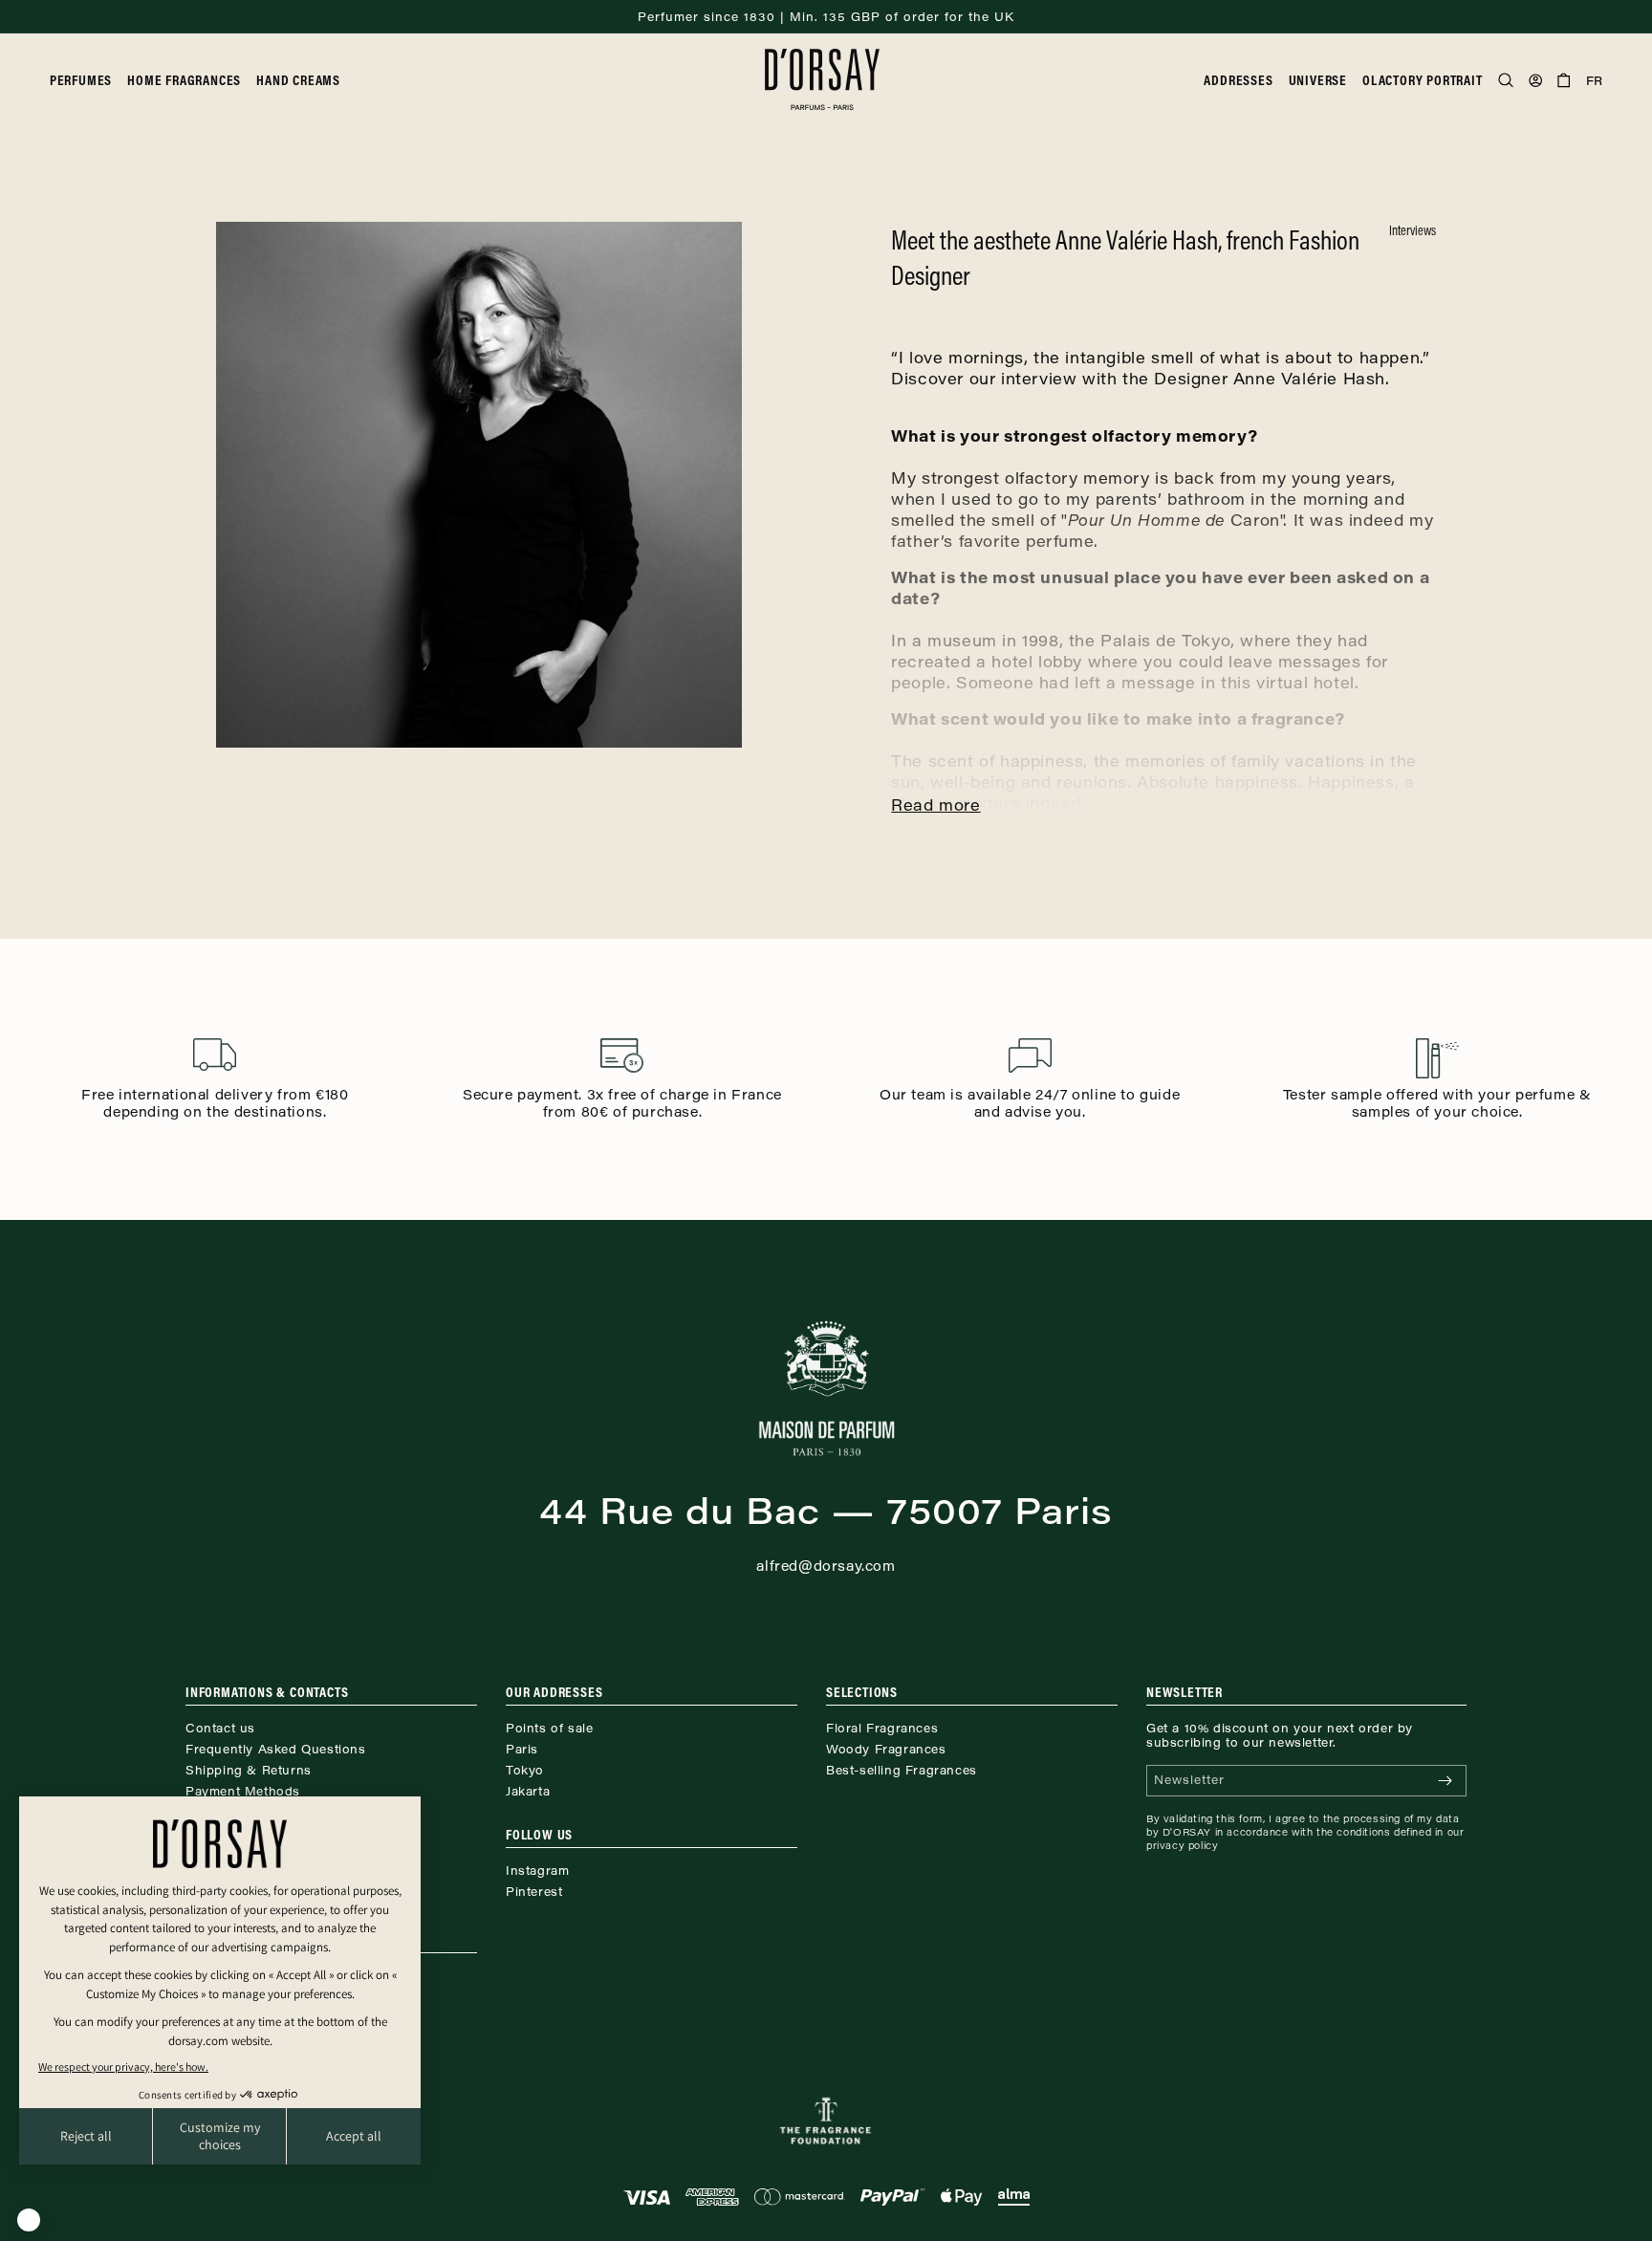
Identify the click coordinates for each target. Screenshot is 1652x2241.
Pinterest (534, 1891)
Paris (522, 1749)
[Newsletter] (1445, 1781)
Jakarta (528, 1791)
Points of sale (549, 1728)
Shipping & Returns (249, 1770)
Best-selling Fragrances (902, 1770)
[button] (88, 80)
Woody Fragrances (886, 1749)
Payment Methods (243, 1791)
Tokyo (525, 1770)
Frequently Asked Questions (276, 1749)
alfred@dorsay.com (826, 1566)
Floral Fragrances (882, 1728)
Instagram (537, 1870)
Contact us (220, 1728)
